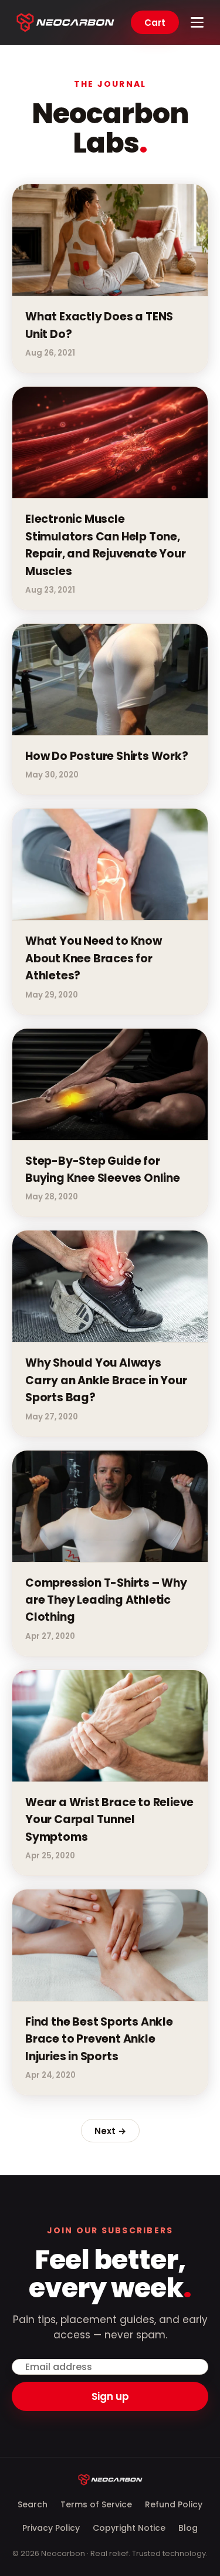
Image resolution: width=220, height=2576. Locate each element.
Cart (155, 23)
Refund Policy (174, 2504)
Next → (110, 2131)
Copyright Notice (129, 2528)
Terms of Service (96, 2504)
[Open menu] (197, 22)
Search (33, 2504)
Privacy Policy (51, 2528)
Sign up (110, 2396)
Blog (188, 2528)
